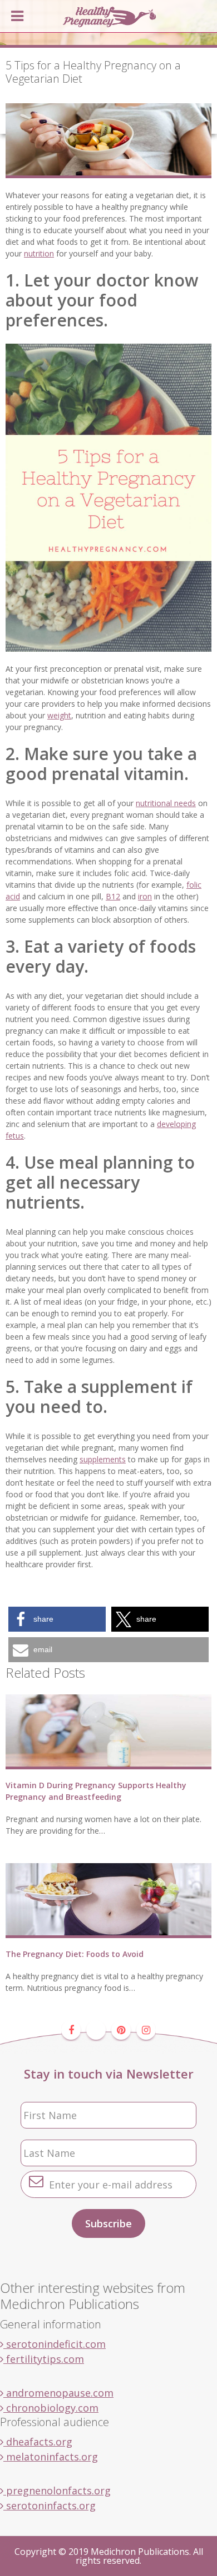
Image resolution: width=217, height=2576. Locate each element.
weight (59, 715)
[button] (57, 1619)
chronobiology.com (51, 2408)
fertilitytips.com (44, 2359)
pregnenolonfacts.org (57, 2491)
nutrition (39, 253)
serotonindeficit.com (55, 2344)
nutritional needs (166, 803)
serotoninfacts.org (50, 2505)
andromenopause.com (58, 2393)
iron (145, 896)
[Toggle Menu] (17, 16)
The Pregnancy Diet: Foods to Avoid (75, 1954)
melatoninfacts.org (51, 2457)
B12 (113, 896)
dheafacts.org (38, 2442)
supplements (103, 1459)
